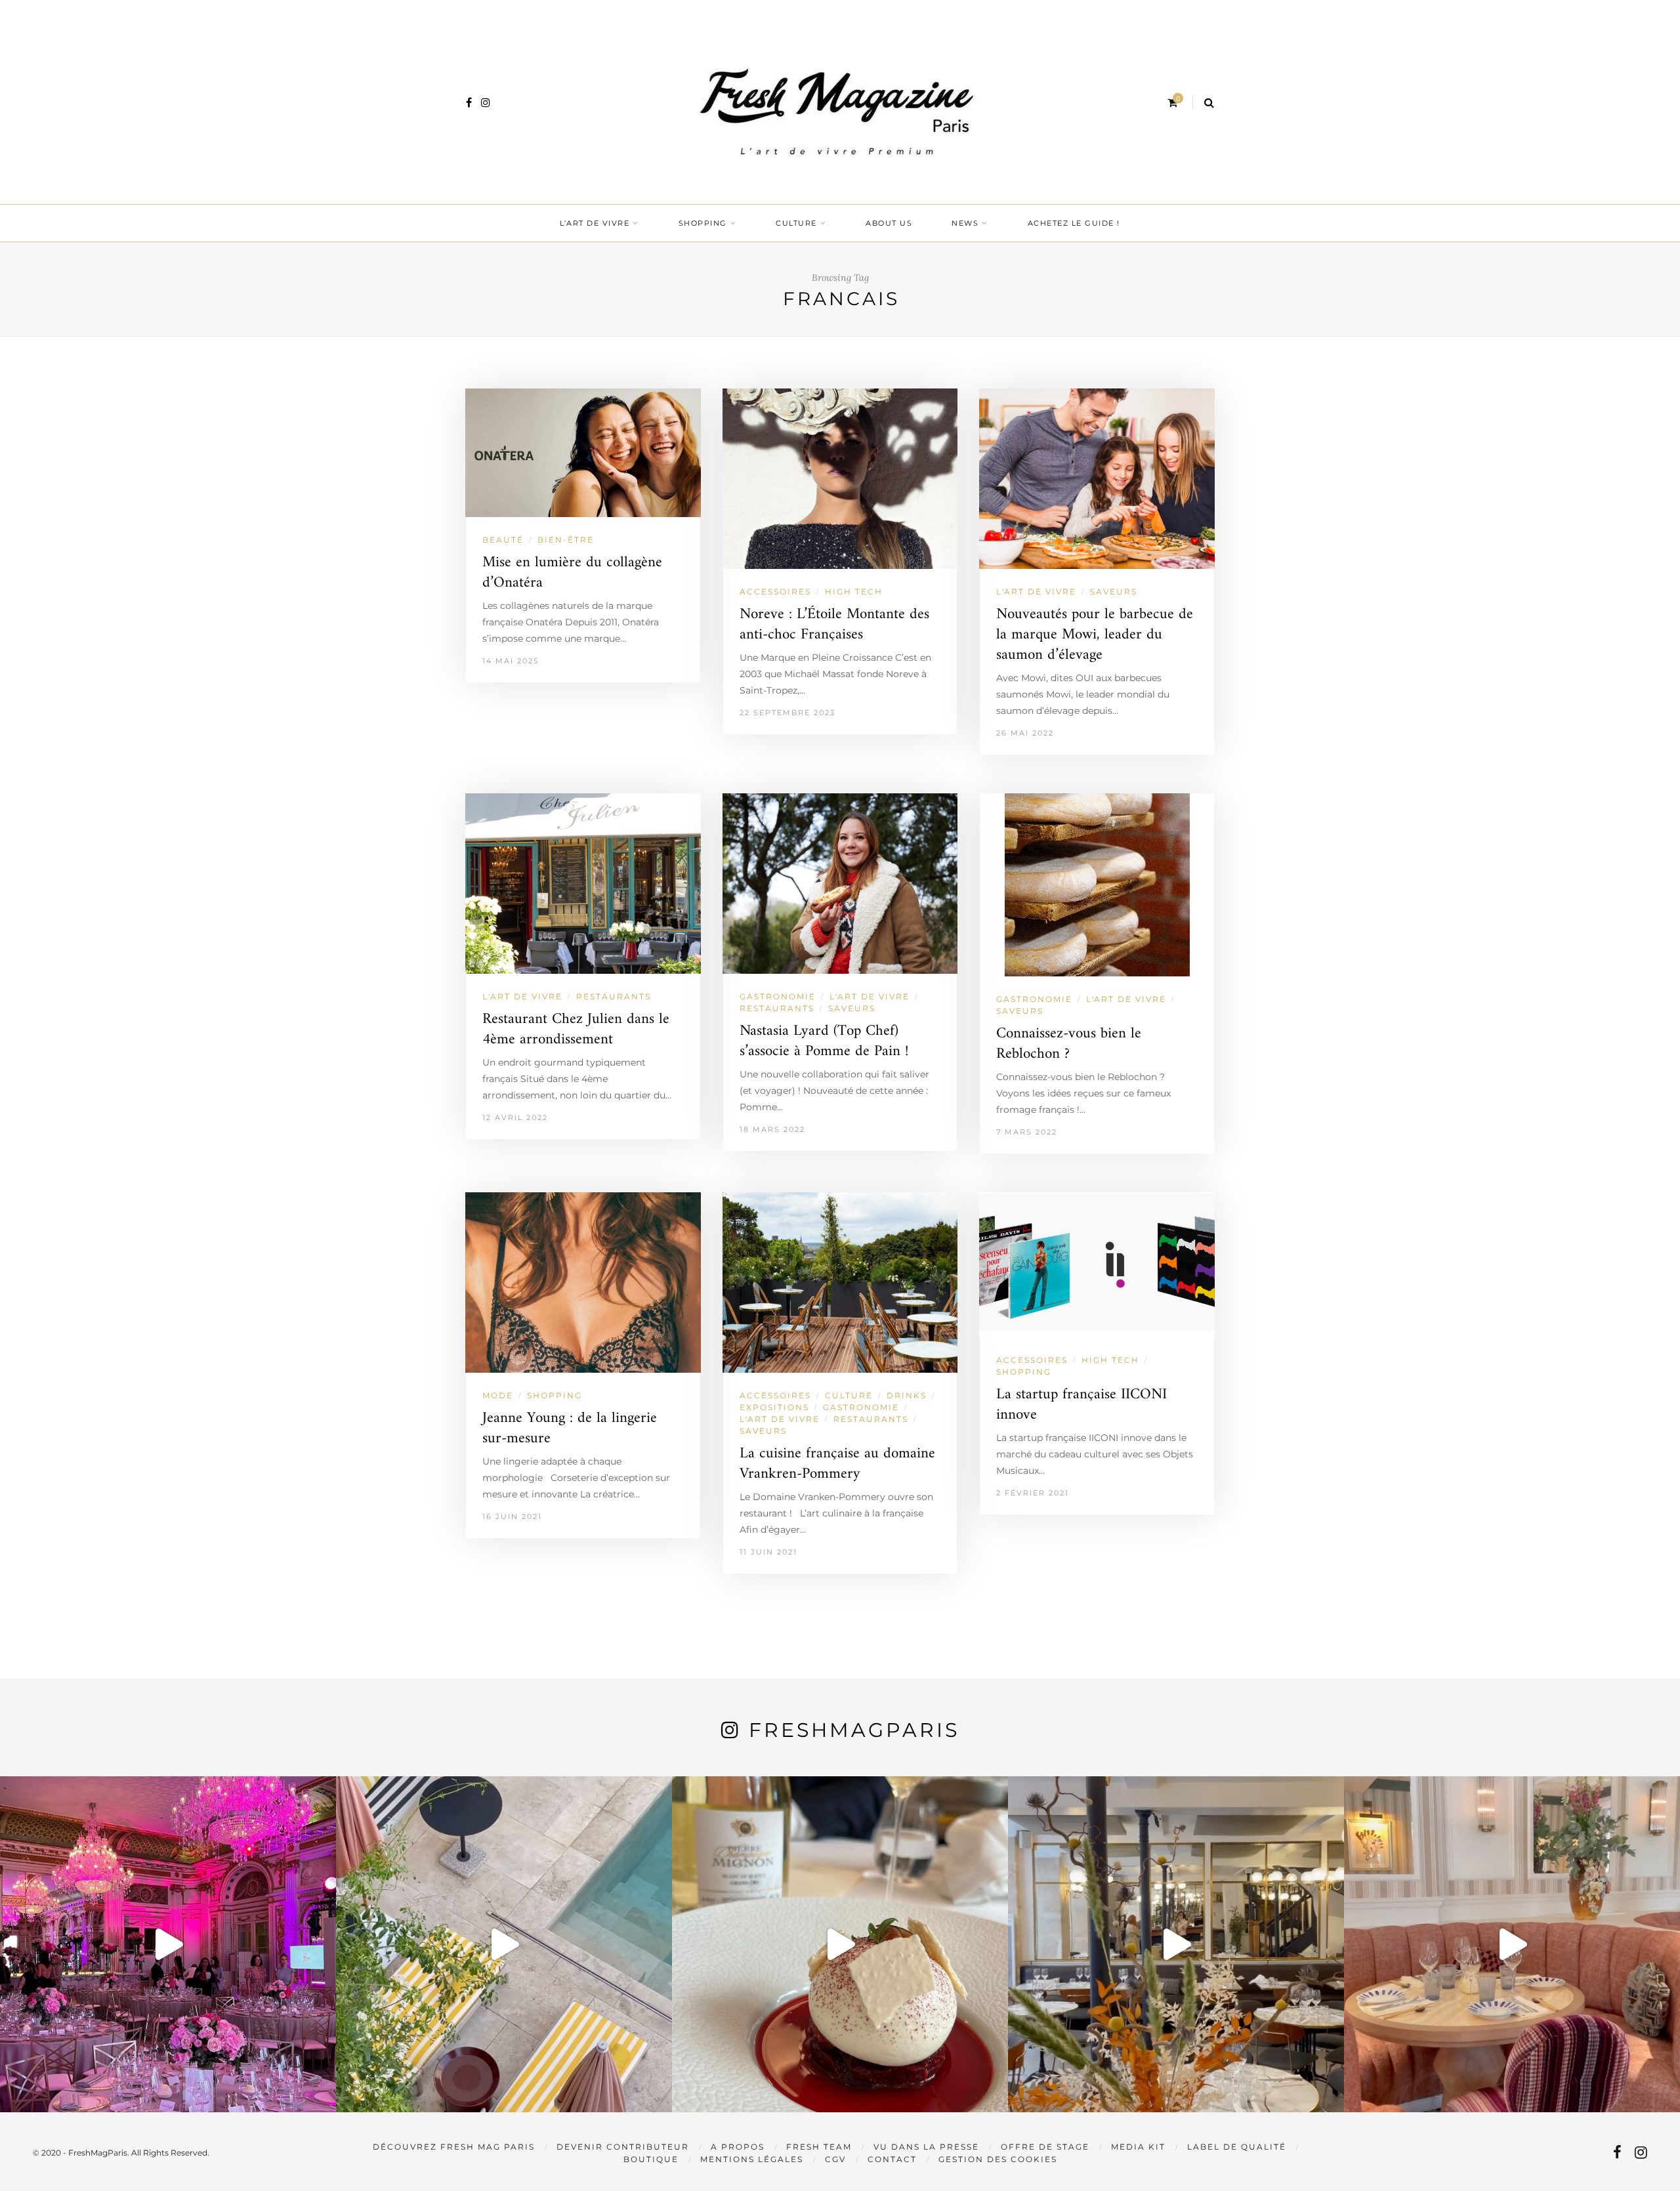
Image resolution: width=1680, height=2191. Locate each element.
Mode (498, 1395)
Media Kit (1138, 2147)
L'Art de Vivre (1036, 592)
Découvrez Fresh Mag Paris (454, 2147)
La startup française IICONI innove (1081, 1405)
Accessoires (775, 592)
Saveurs (1114, 592)
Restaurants (614, 996)
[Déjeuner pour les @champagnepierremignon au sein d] (840, 1944)
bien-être (566, 540)
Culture (796, 223)
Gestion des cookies (998, 2159)
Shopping (703, 223)
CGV (835, 2159)
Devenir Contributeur (623, 2147)
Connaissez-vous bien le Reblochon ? (1069, 1044)
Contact (892, 2159)
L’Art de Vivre (595, 223)
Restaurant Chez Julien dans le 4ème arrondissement (576, 1030)
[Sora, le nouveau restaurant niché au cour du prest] (1512, 1944)
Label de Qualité (1237, 2147)
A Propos (738, 2147)
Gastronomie (778, 996)
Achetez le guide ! (1074, 223)
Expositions (774, 1407)
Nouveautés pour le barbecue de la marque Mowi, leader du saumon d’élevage (1095, 635)
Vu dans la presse (926, 2147)
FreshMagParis (854, 1730)
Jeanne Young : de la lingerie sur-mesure (570, 1429)
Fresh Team (819, 2147)
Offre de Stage (1045, 2147)
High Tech (854, 592)
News (965, 223)
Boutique (651, 2159)
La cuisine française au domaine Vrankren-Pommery (837, 1464)
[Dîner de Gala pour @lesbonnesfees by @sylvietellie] (168, 1944)
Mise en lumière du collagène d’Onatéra (572, 573)
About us (889, 223)
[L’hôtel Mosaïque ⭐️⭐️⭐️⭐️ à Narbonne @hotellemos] (504, 1944)
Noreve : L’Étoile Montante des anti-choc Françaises (834, 625)
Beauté (503, 540)
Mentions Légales (752, 2159)
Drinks (907, 1395)
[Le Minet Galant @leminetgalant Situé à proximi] (1176, 1944)
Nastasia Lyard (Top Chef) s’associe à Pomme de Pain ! (824, 1041)
